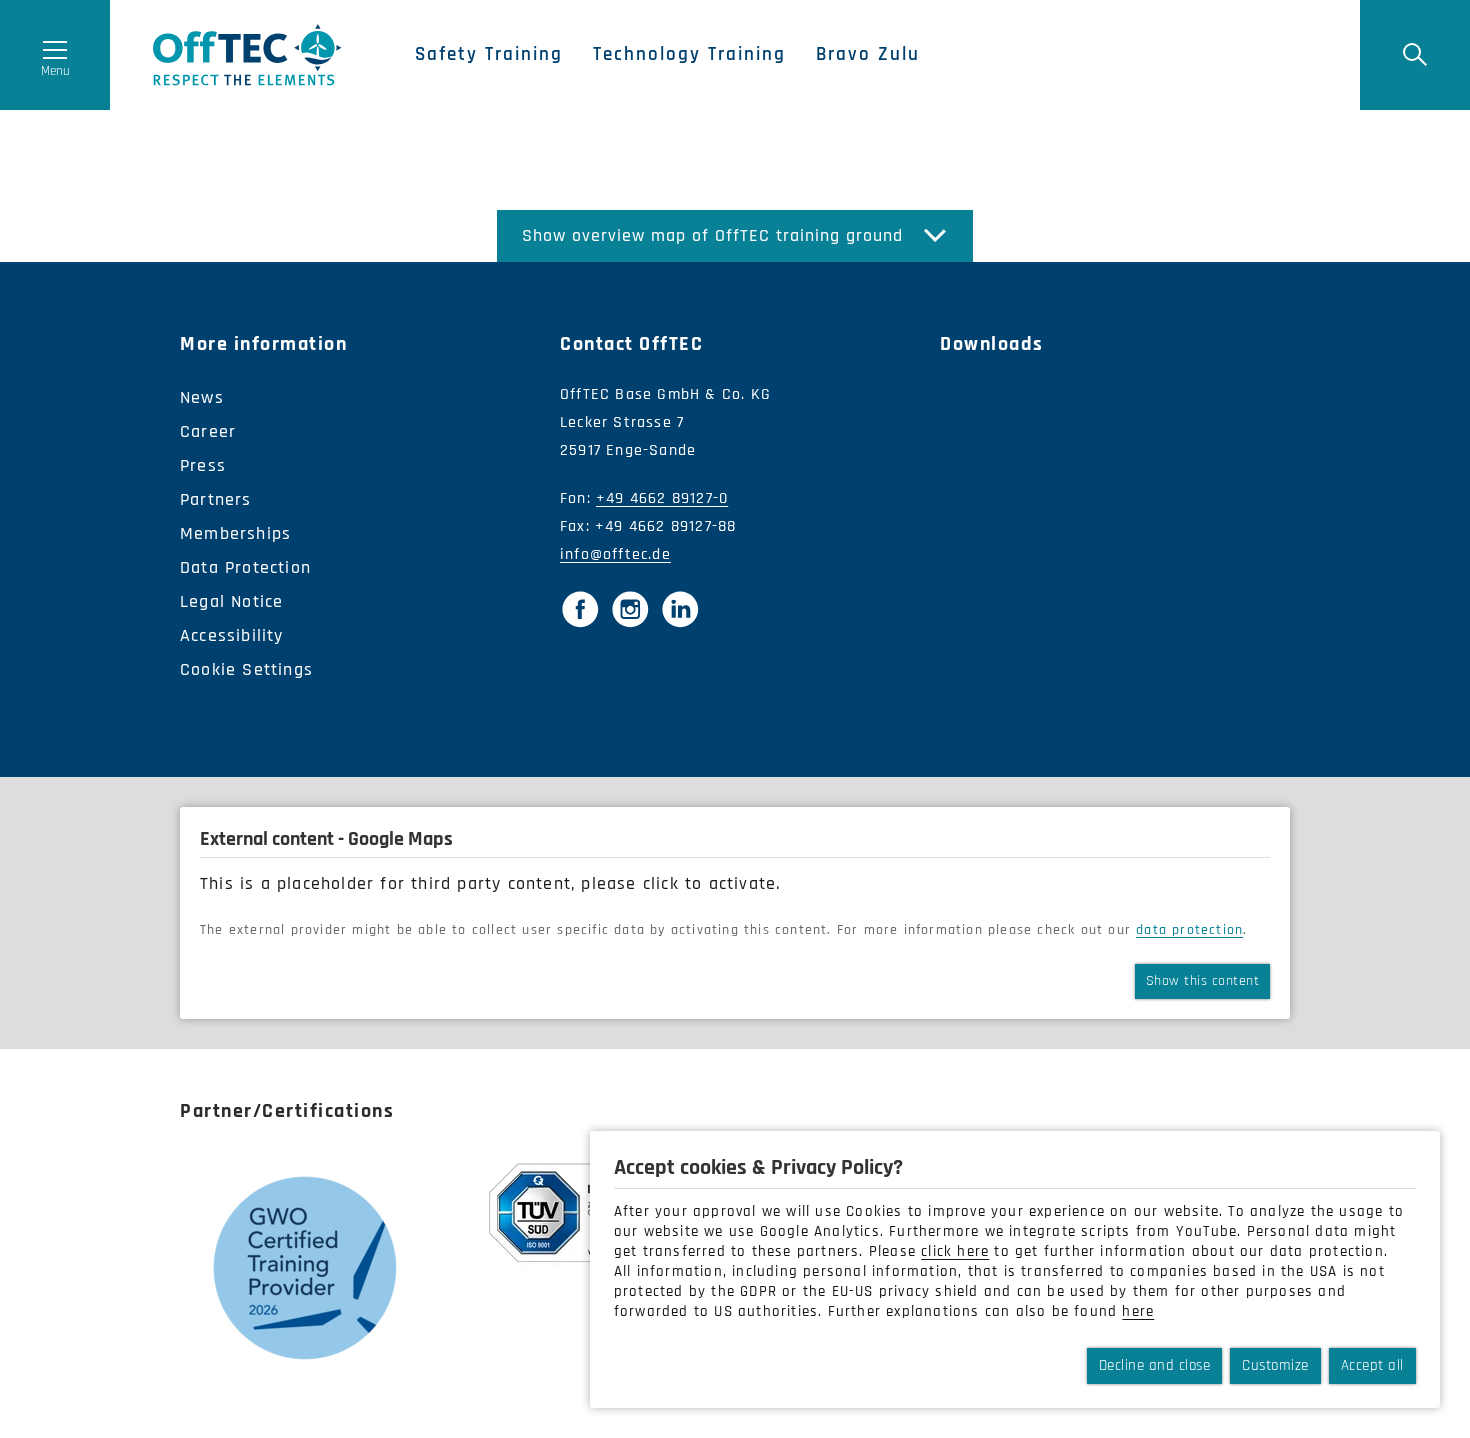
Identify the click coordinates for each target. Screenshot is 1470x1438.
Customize (1275, 1365)
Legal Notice (231, 601)
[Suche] (1415, 55)
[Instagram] (630, 609)
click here (955, 1251)
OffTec (247, 55)
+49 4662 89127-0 (662, 498)
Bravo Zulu (868, 55)
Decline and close (1155, 1365)
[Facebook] (580, 609)
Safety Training (489, 55)
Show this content (1203, 981)
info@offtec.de (615, 554)
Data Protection (245, 567)
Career (208, 431)
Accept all (1372, 1365)
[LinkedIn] (680, 609)
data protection (1189, 930)
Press (203, 465)
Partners (216, 499)
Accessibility (232, 635)
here (1138, 1311)
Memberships (235, 533)
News (202, 397)
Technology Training (689, 55)
